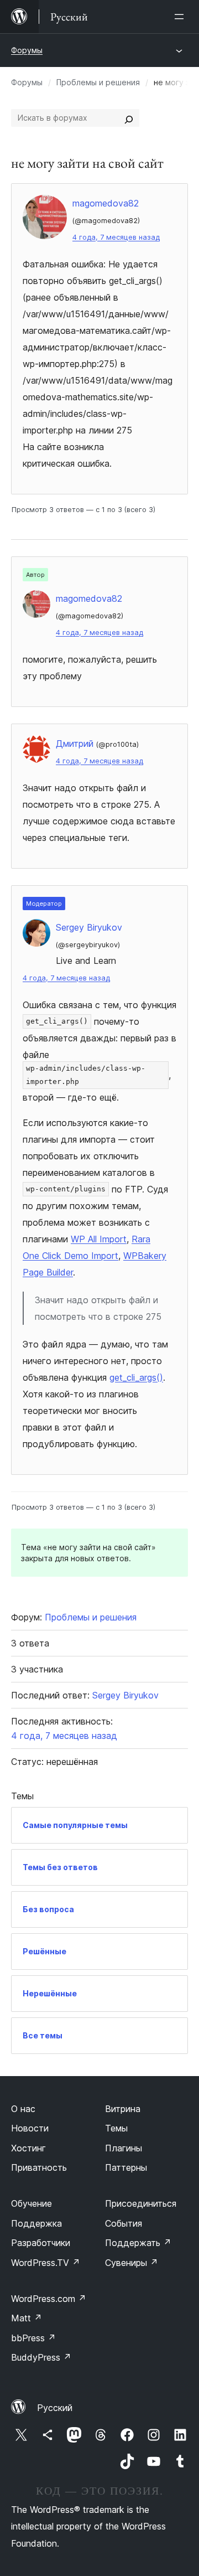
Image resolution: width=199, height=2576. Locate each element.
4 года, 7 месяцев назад (116, 237)
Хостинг (28, 2148)
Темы (116, 2128)
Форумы (27, 50)
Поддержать (138, 2243)
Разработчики (41, 2243)
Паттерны (126, 2167)
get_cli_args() (136, 1377)
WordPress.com (49, 2299)
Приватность (39, 2167)
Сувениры (132, 2263)
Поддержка (36, 2223)
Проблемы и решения (98, 82)
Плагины (124, 2148)
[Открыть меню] (181, 17)
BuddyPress (41, 2357)
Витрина (123, 2109)
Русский (55, 2408)
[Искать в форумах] (129, 118)
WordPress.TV (46, 2263)
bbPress (33, 2338)
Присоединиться (141, 2203)
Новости (30, 2128)
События (124, 2223)
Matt (27, 2318)
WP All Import (99, 1239)
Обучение (32, 2203)
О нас (23, 2109)
